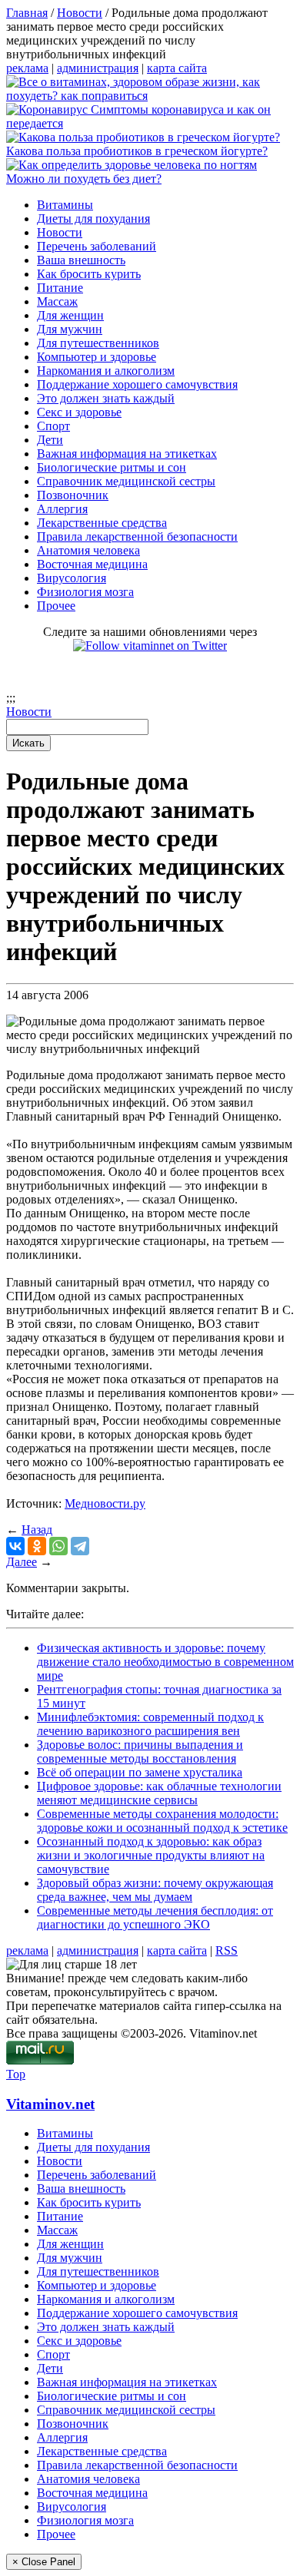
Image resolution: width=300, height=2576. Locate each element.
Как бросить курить (89, 274)
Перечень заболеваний (97, 246)
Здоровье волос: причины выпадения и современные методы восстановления (140, 1752)
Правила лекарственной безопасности (137, 536)
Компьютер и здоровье (97, 357)
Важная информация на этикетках (127, 454)
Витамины (65, 205)
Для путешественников (98, 343)
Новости (60, 232)
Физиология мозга (85, 592)
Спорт (53, 426)
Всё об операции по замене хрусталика (140, 1772)
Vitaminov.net (50, 2104)
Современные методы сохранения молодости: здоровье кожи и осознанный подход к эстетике (162, 1821)
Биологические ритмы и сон (112, 467)
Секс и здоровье (79, 412)
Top (16, 2074)
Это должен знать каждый (106, 398)
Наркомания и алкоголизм (106, 371)
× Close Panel (44, 2562)
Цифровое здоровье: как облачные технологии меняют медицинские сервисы (159, 1793)
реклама (27, 68)
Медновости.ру (105, 1503)
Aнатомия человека (88, 550)
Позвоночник (73, 495)
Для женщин (70, 315)
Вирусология (72, 578)
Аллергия (62, 509)
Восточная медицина (92, 564)
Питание (60, 288)
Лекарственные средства (102, 523)
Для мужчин (70, 329)
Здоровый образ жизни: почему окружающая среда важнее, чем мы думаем (155, 1890)
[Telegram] (80, 1546)
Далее (22, 1562)
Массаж (57, 301)
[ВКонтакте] (15, 1546)
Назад (37, 1530)
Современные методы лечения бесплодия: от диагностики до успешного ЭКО (155, 1917)
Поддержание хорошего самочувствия (137, 384)
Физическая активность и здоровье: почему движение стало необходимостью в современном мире (165, 1662)
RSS (227, 1950)
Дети (50, 440)
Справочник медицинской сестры (126, 481)
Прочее (56, 606)
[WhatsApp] (58, 1546)
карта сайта (177, 68)
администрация (98, 68)
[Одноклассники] (37, 1546)
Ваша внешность (81, 260)
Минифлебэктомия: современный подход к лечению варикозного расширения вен (150, 1724)
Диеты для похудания (93, 219)
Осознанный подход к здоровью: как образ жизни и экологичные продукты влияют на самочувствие (151, 1855)
